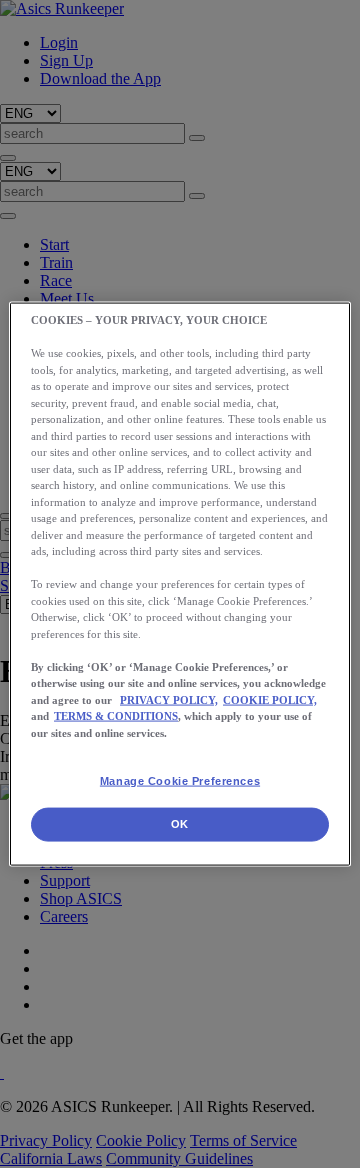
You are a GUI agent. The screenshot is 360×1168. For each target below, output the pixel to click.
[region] (180, 584)
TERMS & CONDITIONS (116, 716)
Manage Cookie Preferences (180, 781)
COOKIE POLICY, (270, 699)
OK (180, 824)
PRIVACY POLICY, (169, 699)
